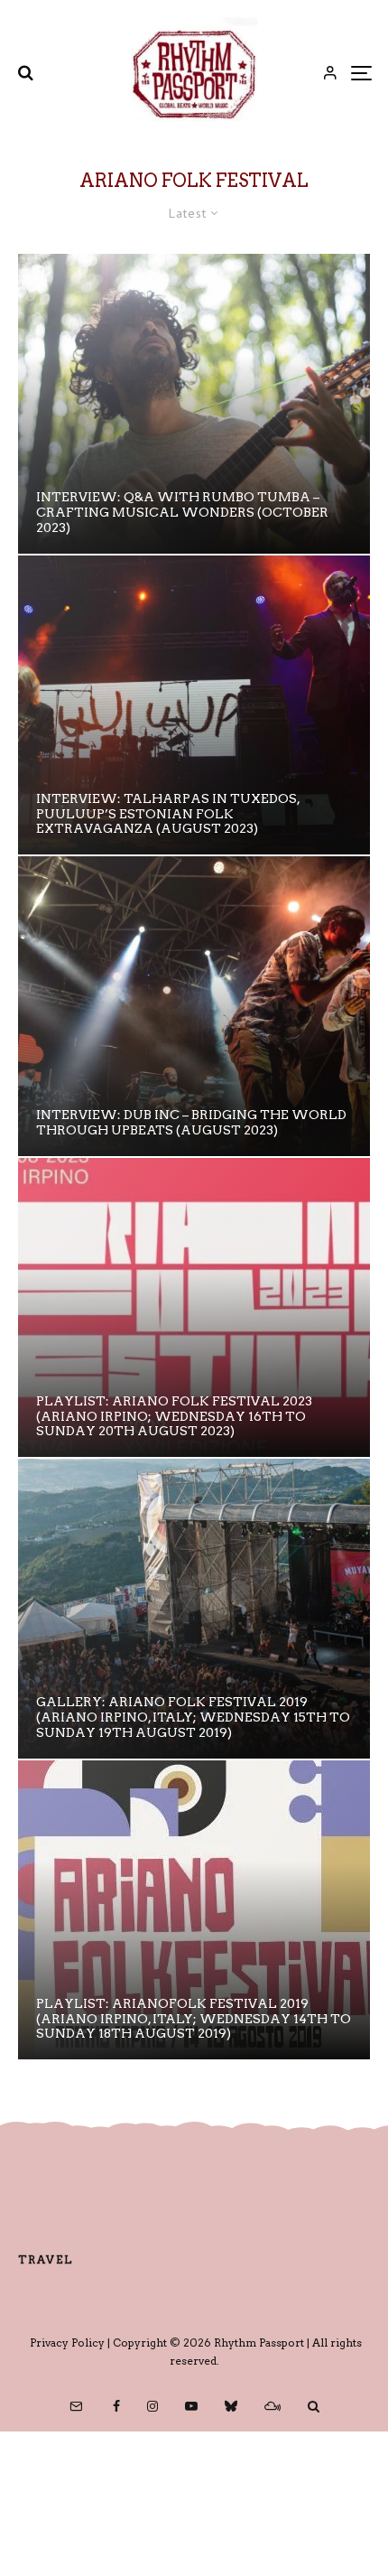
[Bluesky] (231, 2406)
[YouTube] (191, 2406)
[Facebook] (116, 2406)
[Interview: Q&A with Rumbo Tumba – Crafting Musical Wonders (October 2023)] (194, 404)
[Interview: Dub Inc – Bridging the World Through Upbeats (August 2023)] (194, 1006)
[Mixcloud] (273, 2406)
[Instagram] (152, 2406)
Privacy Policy (67, 2343)
